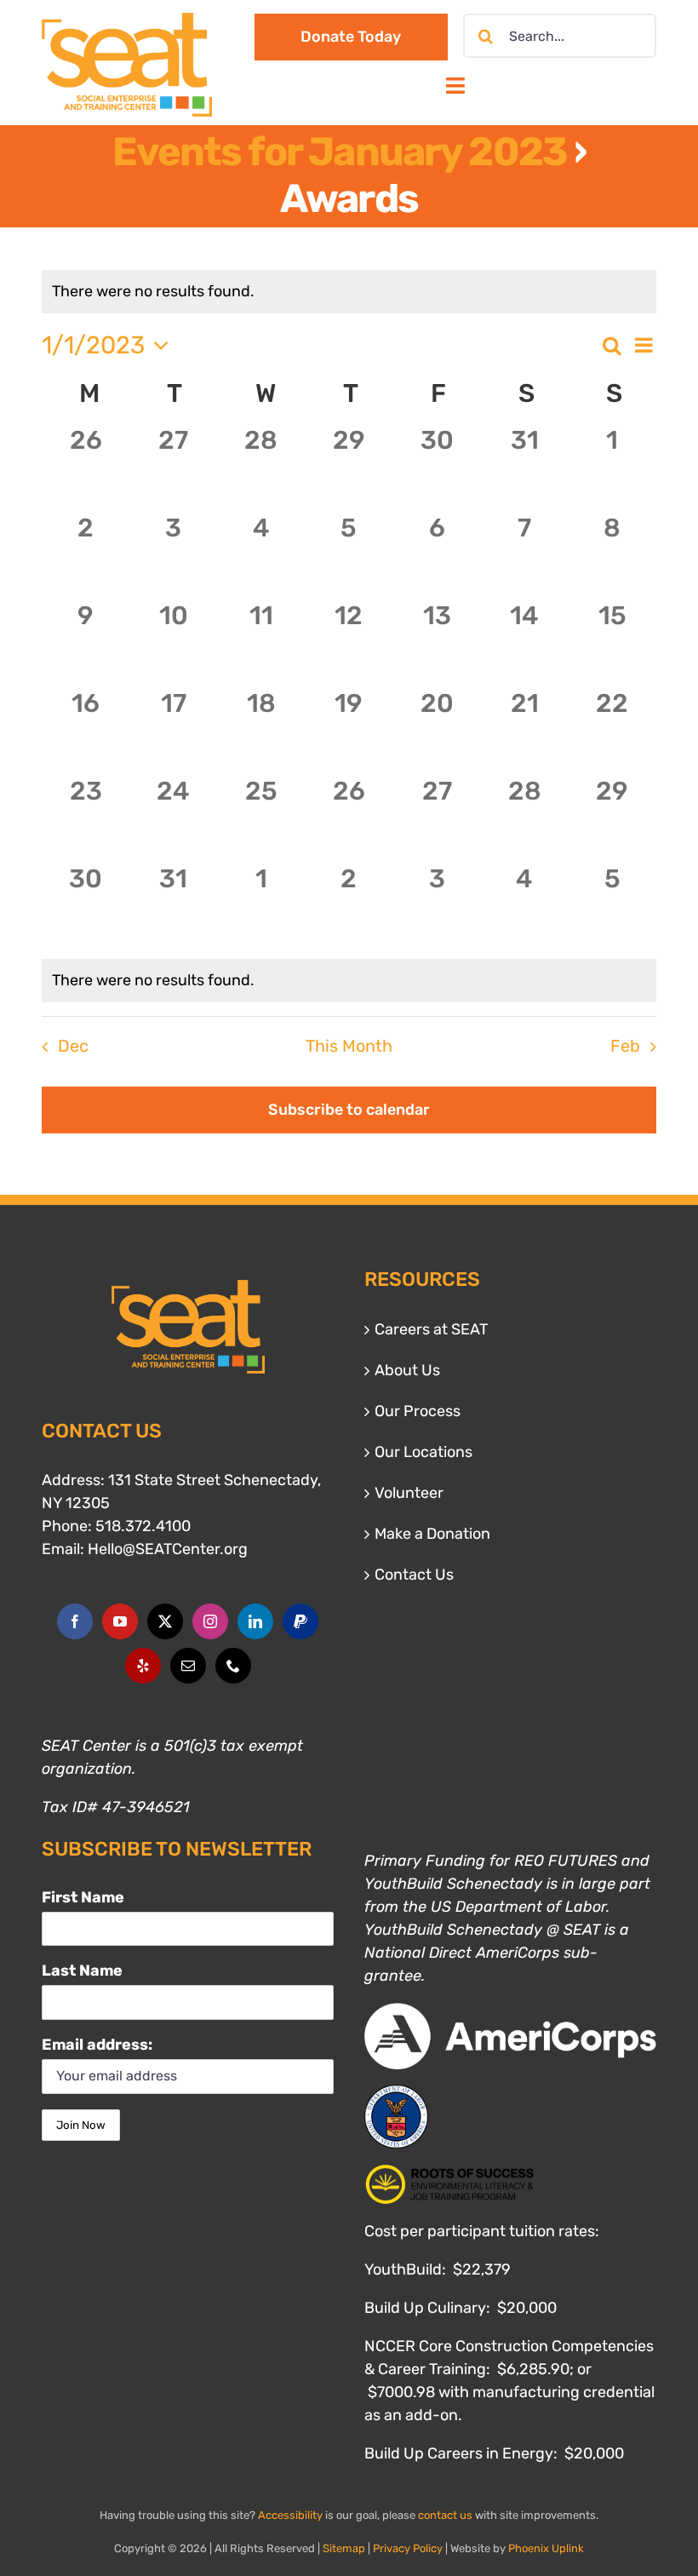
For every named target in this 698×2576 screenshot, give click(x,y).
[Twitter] (165, 1621)
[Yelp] (143, 1666)
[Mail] (188, 1666)
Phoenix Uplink (546, 2548)
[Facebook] (75, 1621)
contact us (445, 2515)
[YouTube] (120, 1621)
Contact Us (414, 1575)
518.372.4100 (143, 1526)
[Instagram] (210, 1621)
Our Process (418, 1411)
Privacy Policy (408, 2548)
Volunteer (409, 1493)
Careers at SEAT (431, 1329)
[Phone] (233, 1666)
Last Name (82, 1971)
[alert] (349, 981)
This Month (349, 1046)
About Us (407, 1370)
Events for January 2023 (340, 152)
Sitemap (344, 2548)
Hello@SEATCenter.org (168, 1549)
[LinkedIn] (255, 1621)
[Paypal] (300, 1621)
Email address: (97, 2045)
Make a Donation (432, 1534)
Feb (625, 1046)
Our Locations (423, 1452)
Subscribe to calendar (349, 1110)
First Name (83, 1897)
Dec (73, 1046)
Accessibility (290, 2515)
